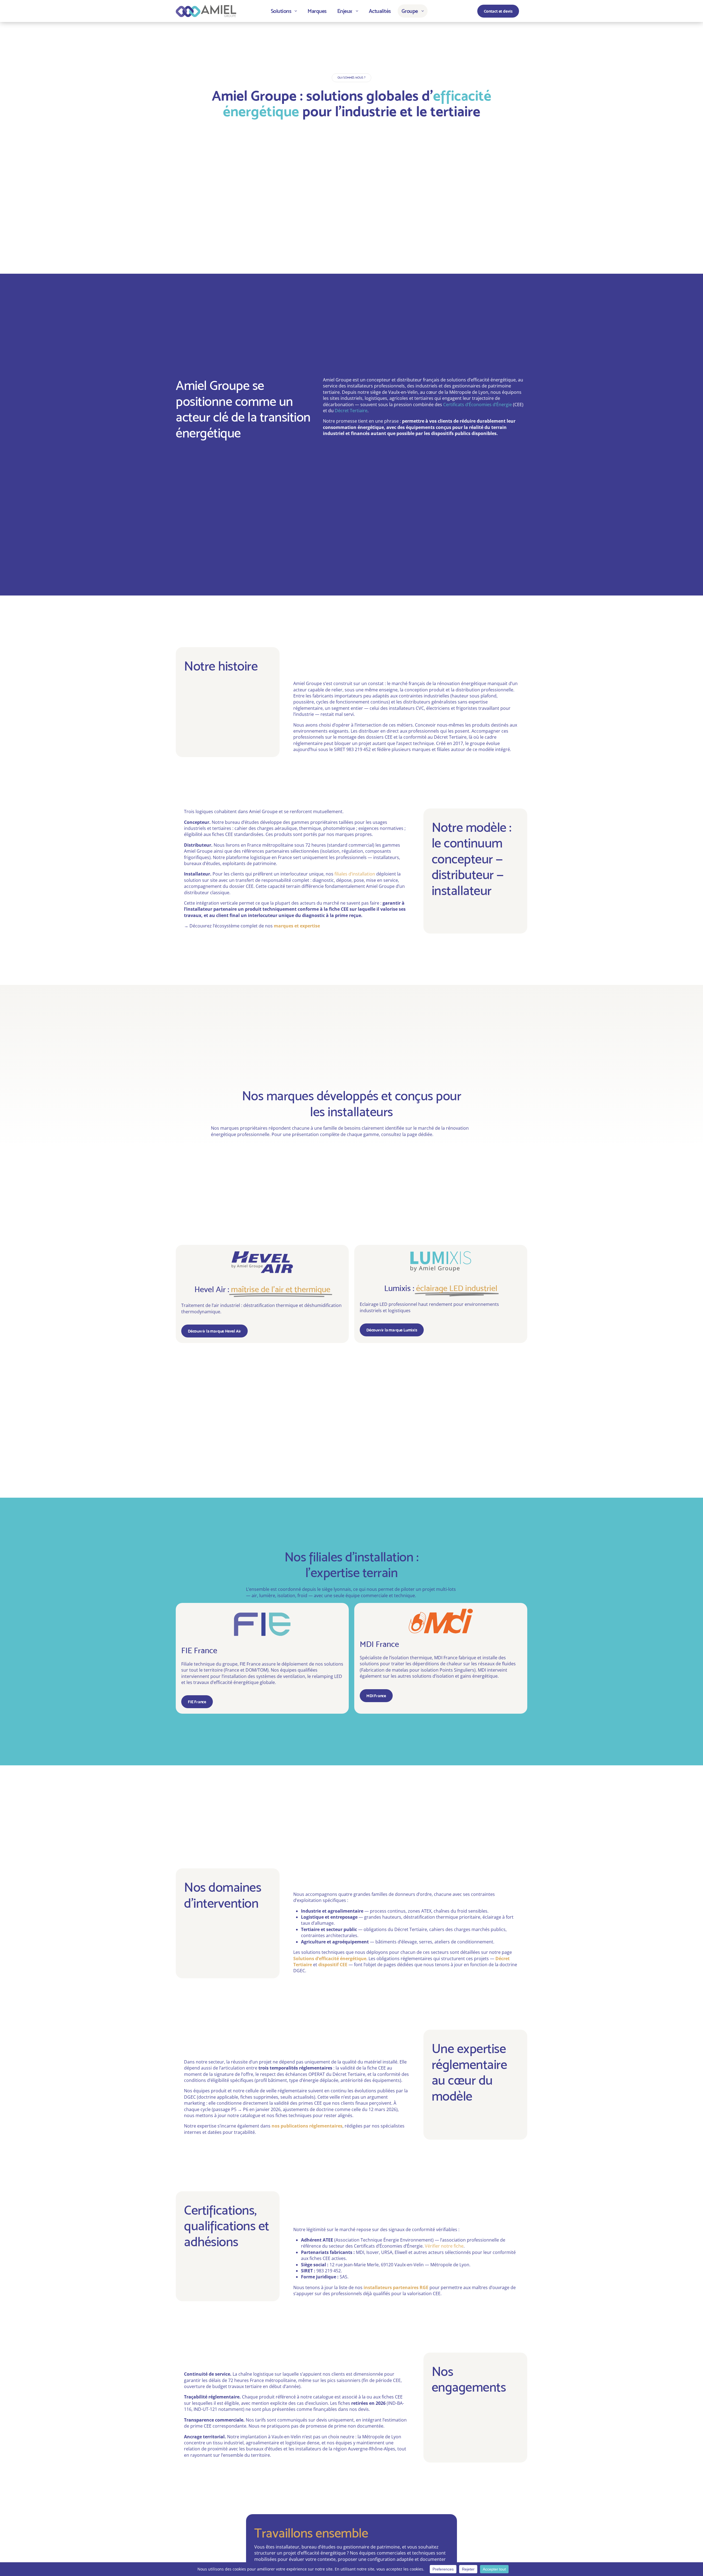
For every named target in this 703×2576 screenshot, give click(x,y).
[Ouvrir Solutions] (296, 11)
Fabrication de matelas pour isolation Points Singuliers (418, 1670)
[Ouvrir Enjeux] (357, 11)
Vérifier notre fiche (444, 2246)
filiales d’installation (355, 874)
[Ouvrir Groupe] (423, 11)
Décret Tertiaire (351, 411)
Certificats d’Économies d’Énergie (478, 405)
